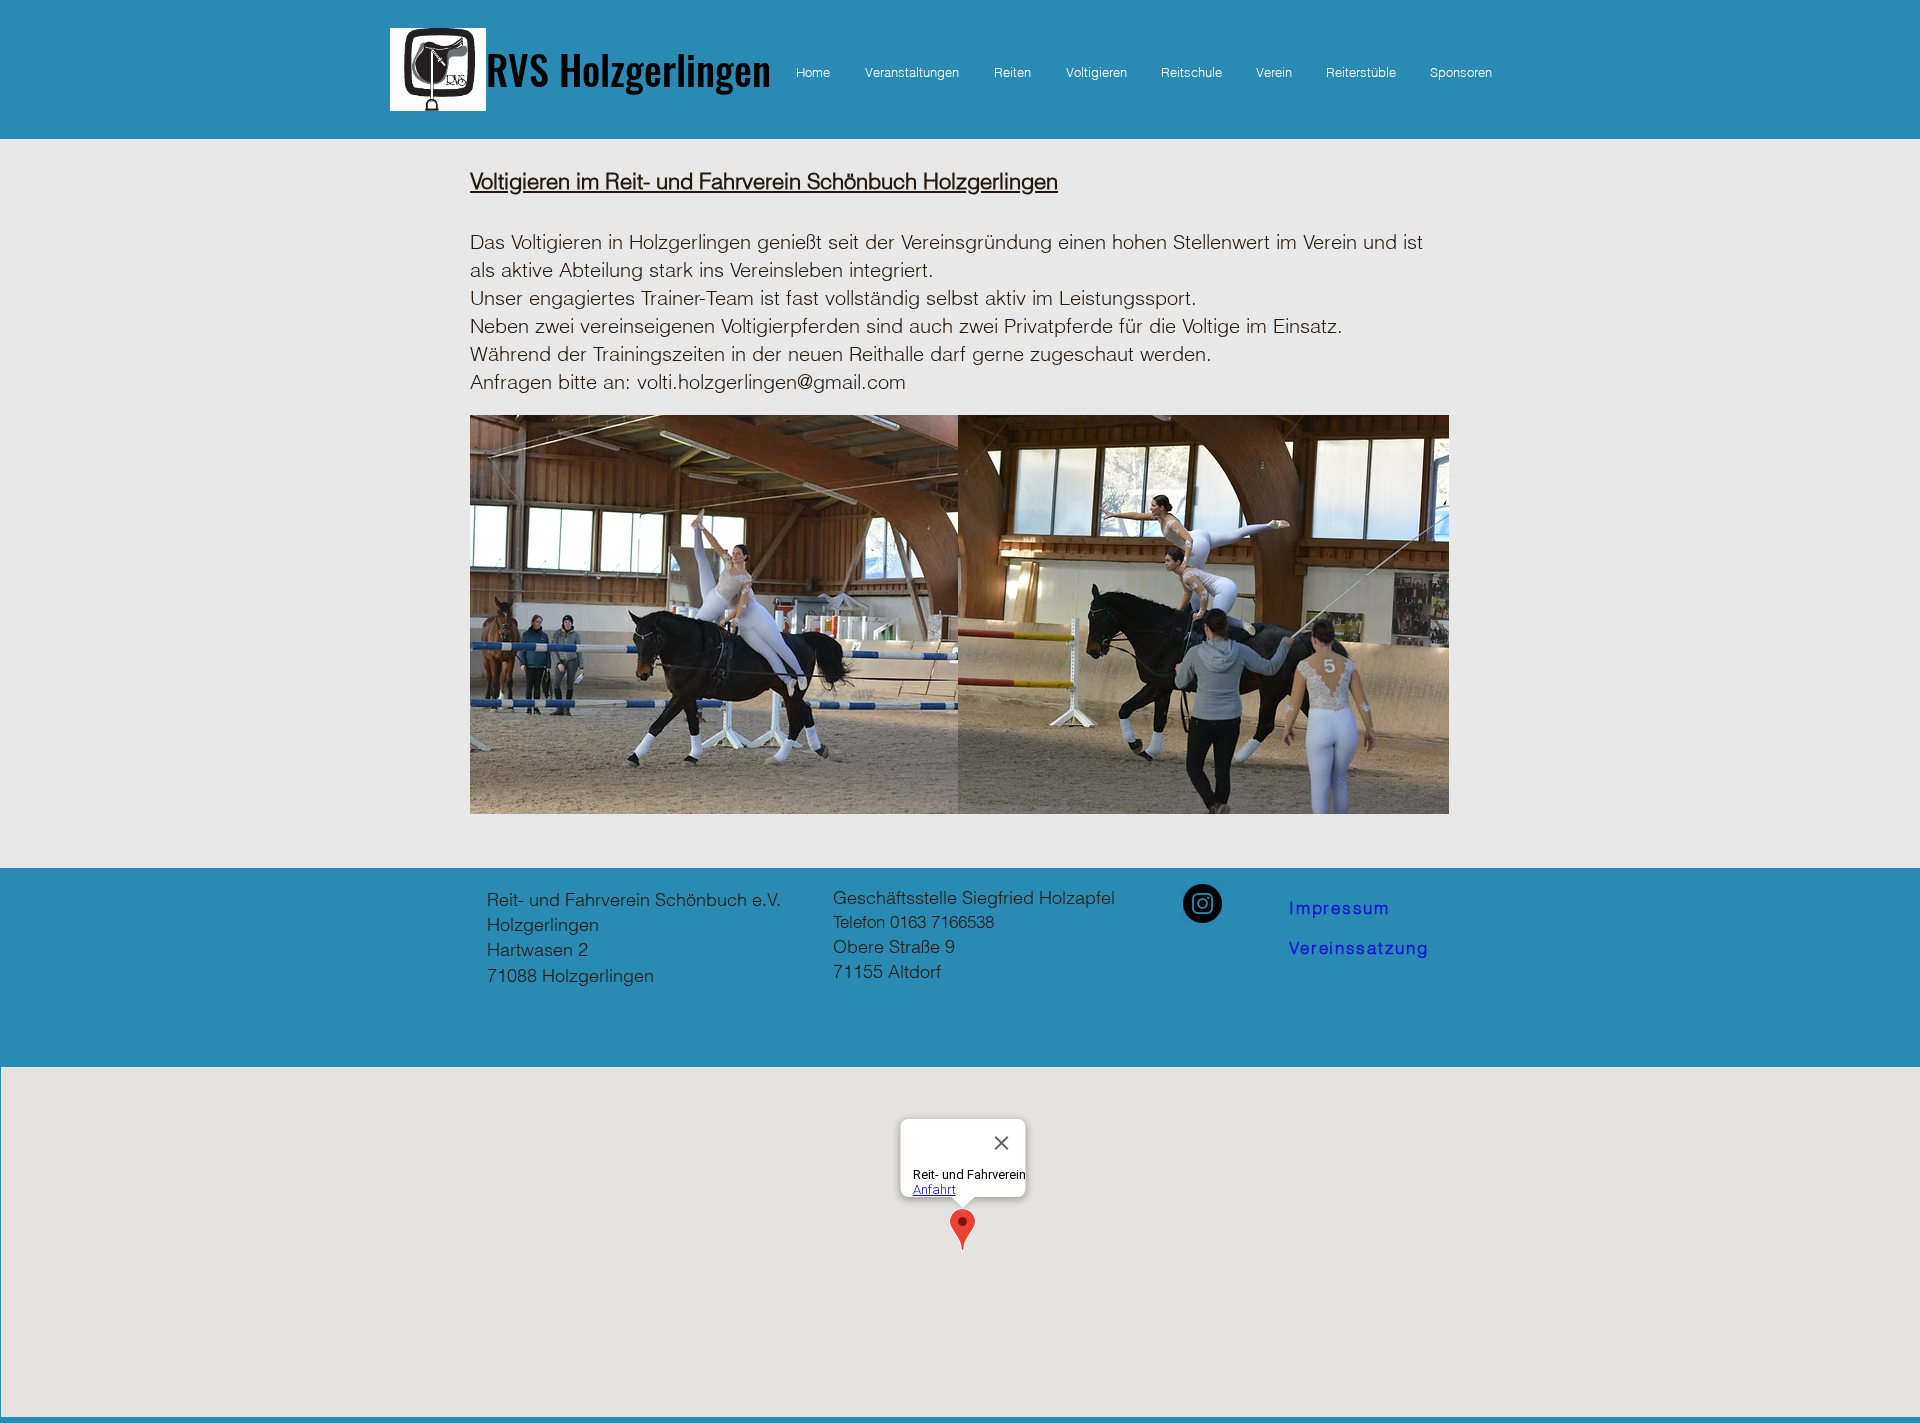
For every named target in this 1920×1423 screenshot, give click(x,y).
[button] (1012, 72)
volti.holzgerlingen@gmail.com (771, 381)
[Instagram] (1202, 903)
